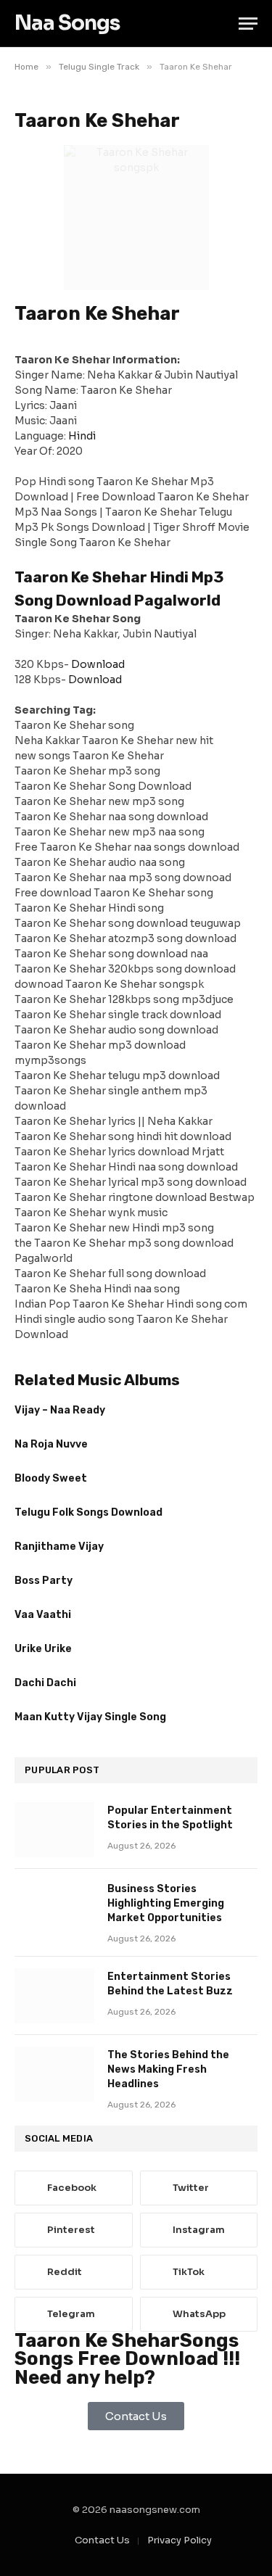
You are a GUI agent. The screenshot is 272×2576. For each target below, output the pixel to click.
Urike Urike (43, 1649)
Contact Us (102, 2540)
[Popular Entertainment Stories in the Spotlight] (54, 1830)
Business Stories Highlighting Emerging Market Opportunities (166, 1903)
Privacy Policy (180, 2540)
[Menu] (248, 24)
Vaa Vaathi (43, 1615)
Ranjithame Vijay (59, 1547)
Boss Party (44, 1581)
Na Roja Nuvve (51, 1444)
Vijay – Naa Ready (60, 1410)
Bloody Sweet (51, 1478)
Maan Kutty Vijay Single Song (90, 1717)
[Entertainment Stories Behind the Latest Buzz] (54, 1996)
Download (98, 664)
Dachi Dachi (45, 1683)
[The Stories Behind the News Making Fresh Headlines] (54, 2074)
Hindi (82, 436)
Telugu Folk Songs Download (88, 1512)
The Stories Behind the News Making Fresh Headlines (168, 2069)
